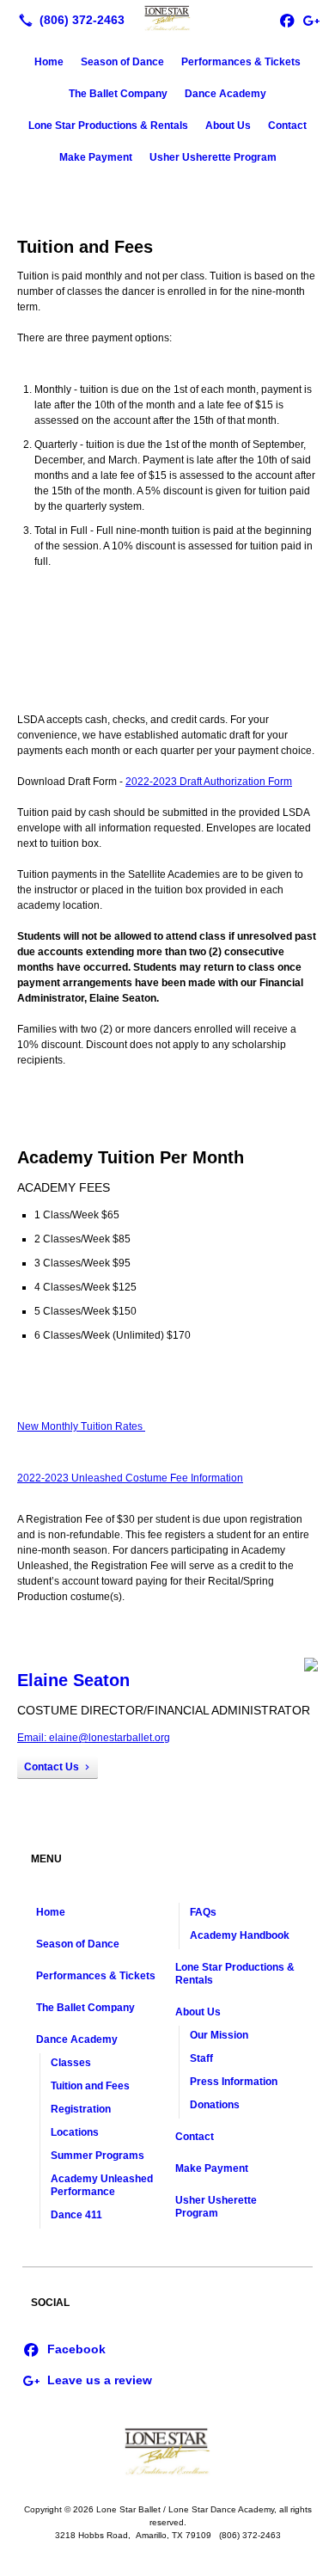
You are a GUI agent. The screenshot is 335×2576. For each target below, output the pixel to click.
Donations (215, 2105)
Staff (201, 2058)
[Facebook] (64, 2348)
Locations (75, 2132)
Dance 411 (76, 2215)
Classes (71, 2063)
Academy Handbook (240, 1935)
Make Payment (96, 157)
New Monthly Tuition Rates (81, 1426)
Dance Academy (225, 94)
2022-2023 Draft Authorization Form (209, 782)
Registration (81, 2109)
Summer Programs (97, 2156)
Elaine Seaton (73, 1680)
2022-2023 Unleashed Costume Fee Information (130, 1478)
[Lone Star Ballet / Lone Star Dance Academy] (167, 18)
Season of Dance (122, 62)
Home (49, 62)
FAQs (203, 1912)
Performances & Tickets (241, 62)
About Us (228, 126)
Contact (287, 126)
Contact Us (52, 1767)
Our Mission (219, 2035)
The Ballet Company (118, 94)
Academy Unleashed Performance (102, 2185)
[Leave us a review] (311, 20)
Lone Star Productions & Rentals (108, 126)
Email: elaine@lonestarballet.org (94, 1738)
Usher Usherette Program (213, 157)
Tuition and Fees (90, 2086)
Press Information (234, 2082)
